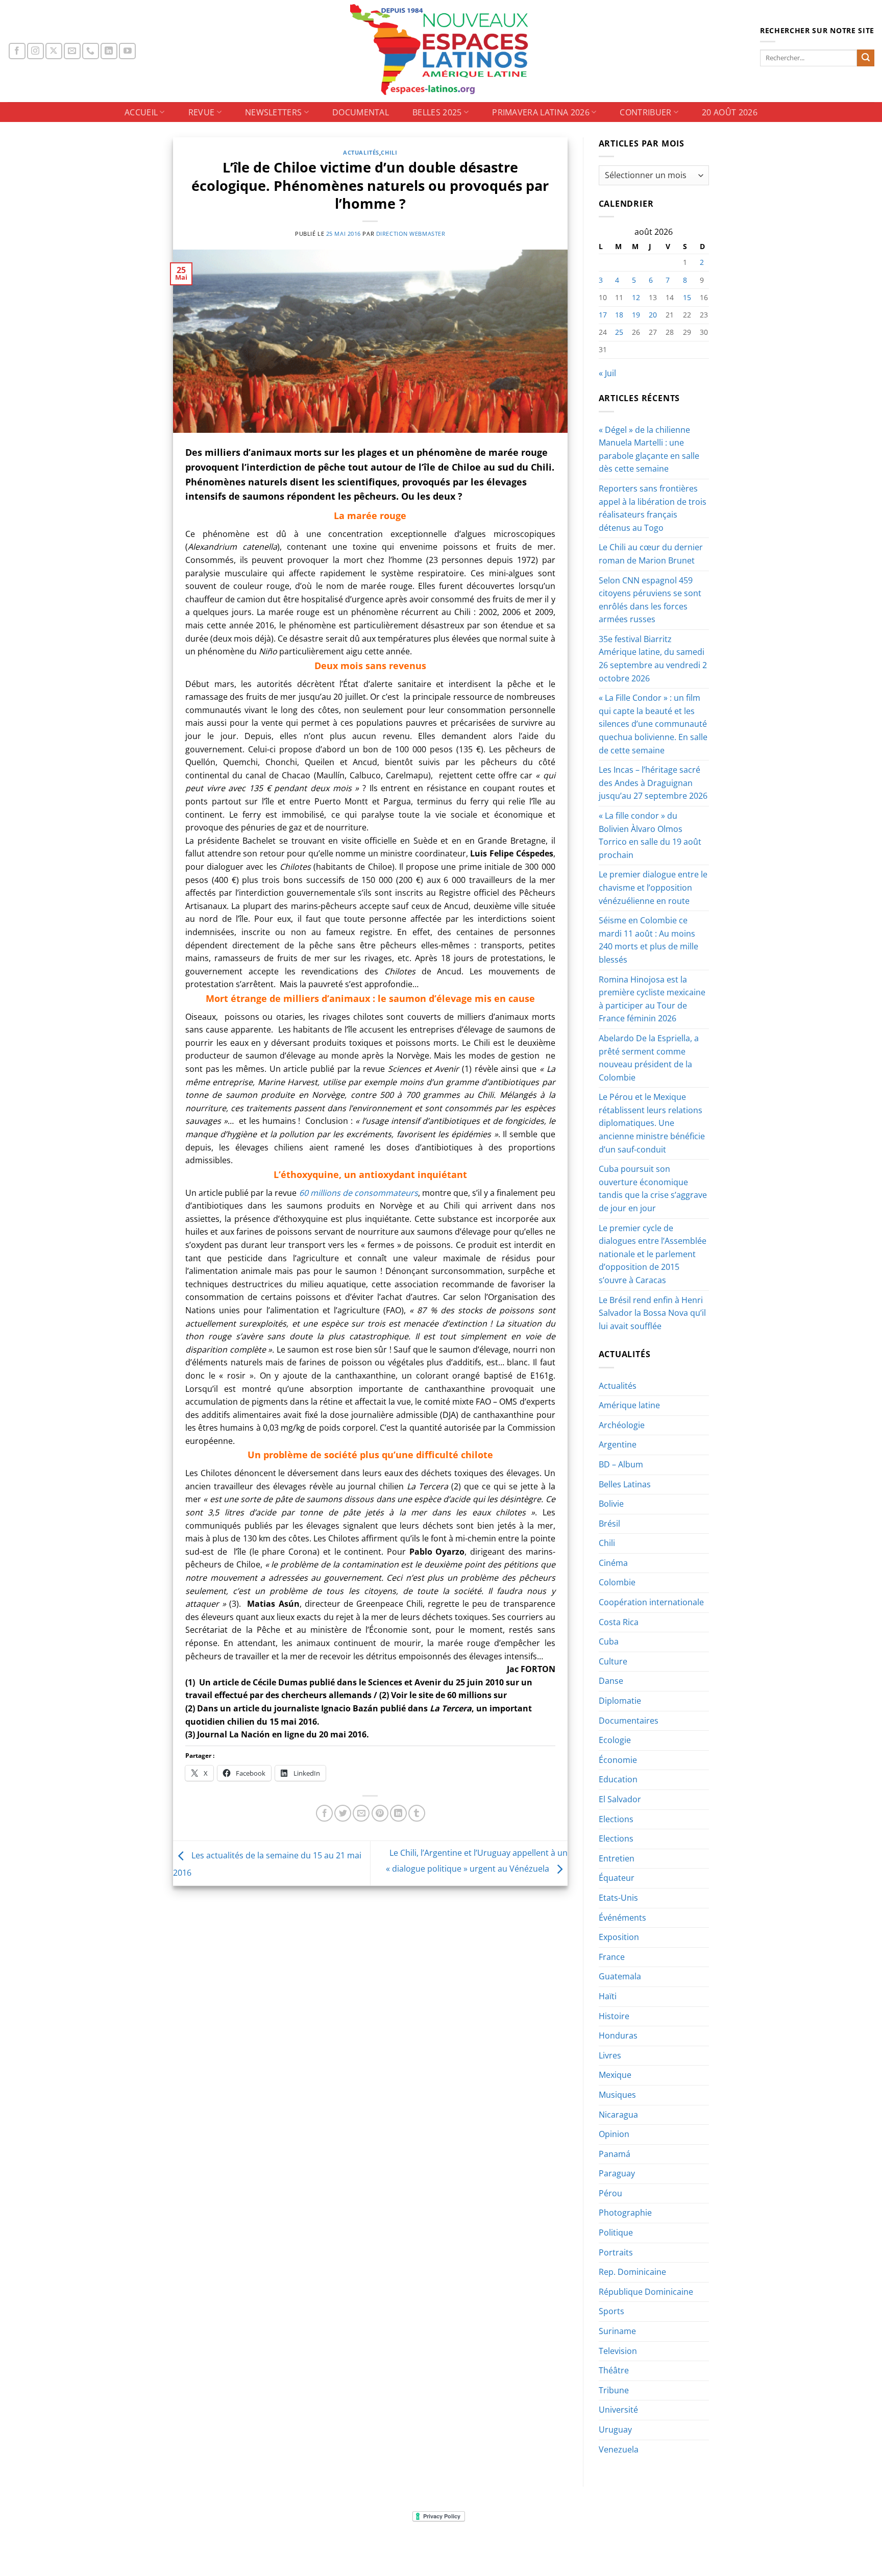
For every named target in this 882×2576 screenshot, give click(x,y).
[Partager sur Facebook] (324, 1813)
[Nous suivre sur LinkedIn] (109, 51)
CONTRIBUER (645, 112)
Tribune (614, 2390)
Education (618, 1779)
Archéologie (622, 1425)
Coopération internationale (651, 1602)
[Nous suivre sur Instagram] (35, 51)
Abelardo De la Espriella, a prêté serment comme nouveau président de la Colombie (649, 1058)
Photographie (625, 2213)
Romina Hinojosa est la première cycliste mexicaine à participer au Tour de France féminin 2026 (652, 999)
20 (653, 315)
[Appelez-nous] (91, 51)
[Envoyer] (866, 58)
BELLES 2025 (437, 112)
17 (603, 315)
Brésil (609, 1524)
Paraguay (617, 2173)
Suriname (617, 2331)
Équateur (617, 1878)
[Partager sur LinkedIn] (398, 1813)
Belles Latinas (625, 1484)
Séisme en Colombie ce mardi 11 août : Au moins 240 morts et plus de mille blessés (648, 940)
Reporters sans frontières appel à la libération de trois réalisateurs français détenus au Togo (653, 508)
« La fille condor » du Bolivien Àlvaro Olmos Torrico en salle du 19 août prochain (650, 835)
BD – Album (621, 1464)
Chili (389, 152)
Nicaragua (618, 2115)
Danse (611, 1681)
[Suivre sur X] (54, 51)
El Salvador (620, 1799)
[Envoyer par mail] (361, 1813)
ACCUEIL (141, 112)
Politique (616, 2232)
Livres (610, 2055)
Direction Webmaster (411, 234)
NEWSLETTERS (274, 112)
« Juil (607, 373)
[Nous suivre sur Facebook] (17, 51)
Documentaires (629, 1721)
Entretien (617, 1858)
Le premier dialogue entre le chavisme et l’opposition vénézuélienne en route (653, 887)
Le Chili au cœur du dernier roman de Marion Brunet (651, 554)
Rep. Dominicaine (632, 2272)
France (612, 1957)
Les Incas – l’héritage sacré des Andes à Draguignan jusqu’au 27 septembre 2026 (653, 783)
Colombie (617, 1582)
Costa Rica (619, 1622)
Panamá (615, 2154)
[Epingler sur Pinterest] (380, 1813)
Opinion (614, 2134)
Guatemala (620, 1976)
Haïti (608, 1996)
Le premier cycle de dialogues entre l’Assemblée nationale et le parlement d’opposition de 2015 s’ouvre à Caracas (653, 1254)
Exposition (619, 1937)
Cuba (609, 1641)
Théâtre (614, 2370)
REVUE (202, 112)
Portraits (616, 2252)
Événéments (622, 1918)
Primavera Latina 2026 (541, 112)
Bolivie (611, 1504)
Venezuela (619, 2449)
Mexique (615, 2075)
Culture (613, 1661)
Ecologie (615, 1740)
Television (618, 2351)
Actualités (361, 152)
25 (619, 332)
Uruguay (615, 2430)
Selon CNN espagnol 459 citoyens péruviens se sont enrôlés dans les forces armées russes (650, 600)
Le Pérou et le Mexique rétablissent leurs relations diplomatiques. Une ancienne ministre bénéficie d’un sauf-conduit (652, 1123)
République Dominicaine (646, 2292)
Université (618, 2410)
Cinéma (613, 1563)
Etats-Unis (618, 1898)
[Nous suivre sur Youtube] (127, 51)
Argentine (618, 1444)
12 (636, 297)
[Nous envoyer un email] (72, 51)
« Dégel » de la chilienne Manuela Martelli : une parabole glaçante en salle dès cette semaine (649, 449)
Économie (618, 1760)
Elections (616, 1819)
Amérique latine (629, 1405)
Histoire (614, 2016)
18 (619, 315)
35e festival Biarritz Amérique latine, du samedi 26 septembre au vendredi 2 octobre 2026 (653, 659)
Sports (611, 2311)
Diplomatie (620, 1701)
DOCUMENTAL (361, 112)
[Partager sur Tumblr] (417, 1813)
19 (636, 315)
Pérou (610, 2193)
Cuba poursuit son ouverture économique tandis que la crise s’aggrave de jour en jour (653, 1188)
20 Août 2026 (730, 112)
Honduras (618, 2035)
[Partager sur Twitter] (343, 1813)
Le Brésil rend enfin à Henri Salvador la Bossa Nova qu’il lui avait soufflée (652, 1313)
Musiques (617, 2095)
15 (687, 297)
